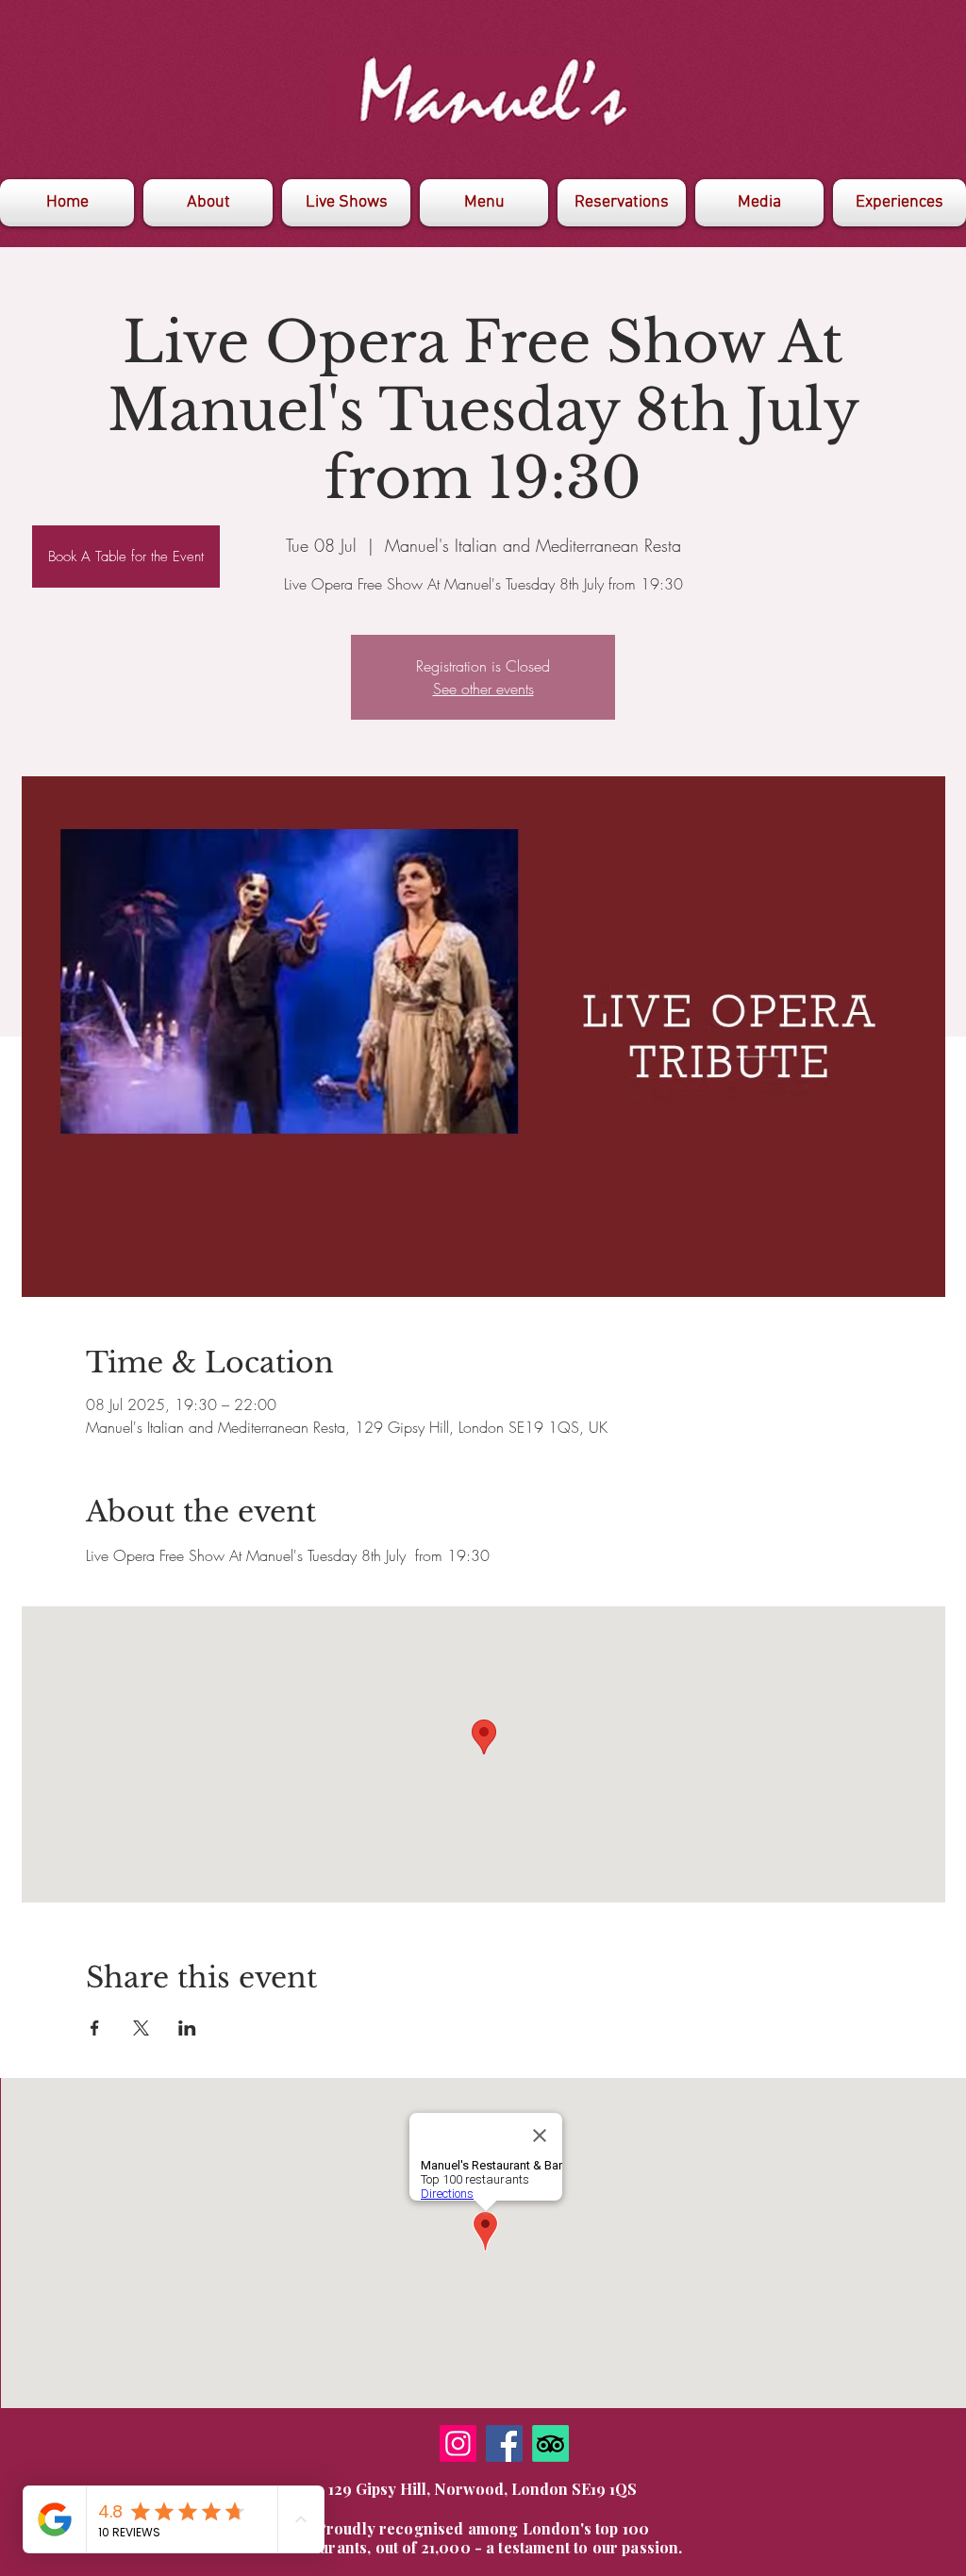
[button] (759, 203)
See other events (483, 689)
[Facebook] (504, 2443)
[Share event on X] (141, 2028)
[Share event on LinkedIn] (187, 2028)
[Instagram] (458, 2443)
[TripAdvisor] (550, 2443)
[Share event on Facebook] (95, 2028)
